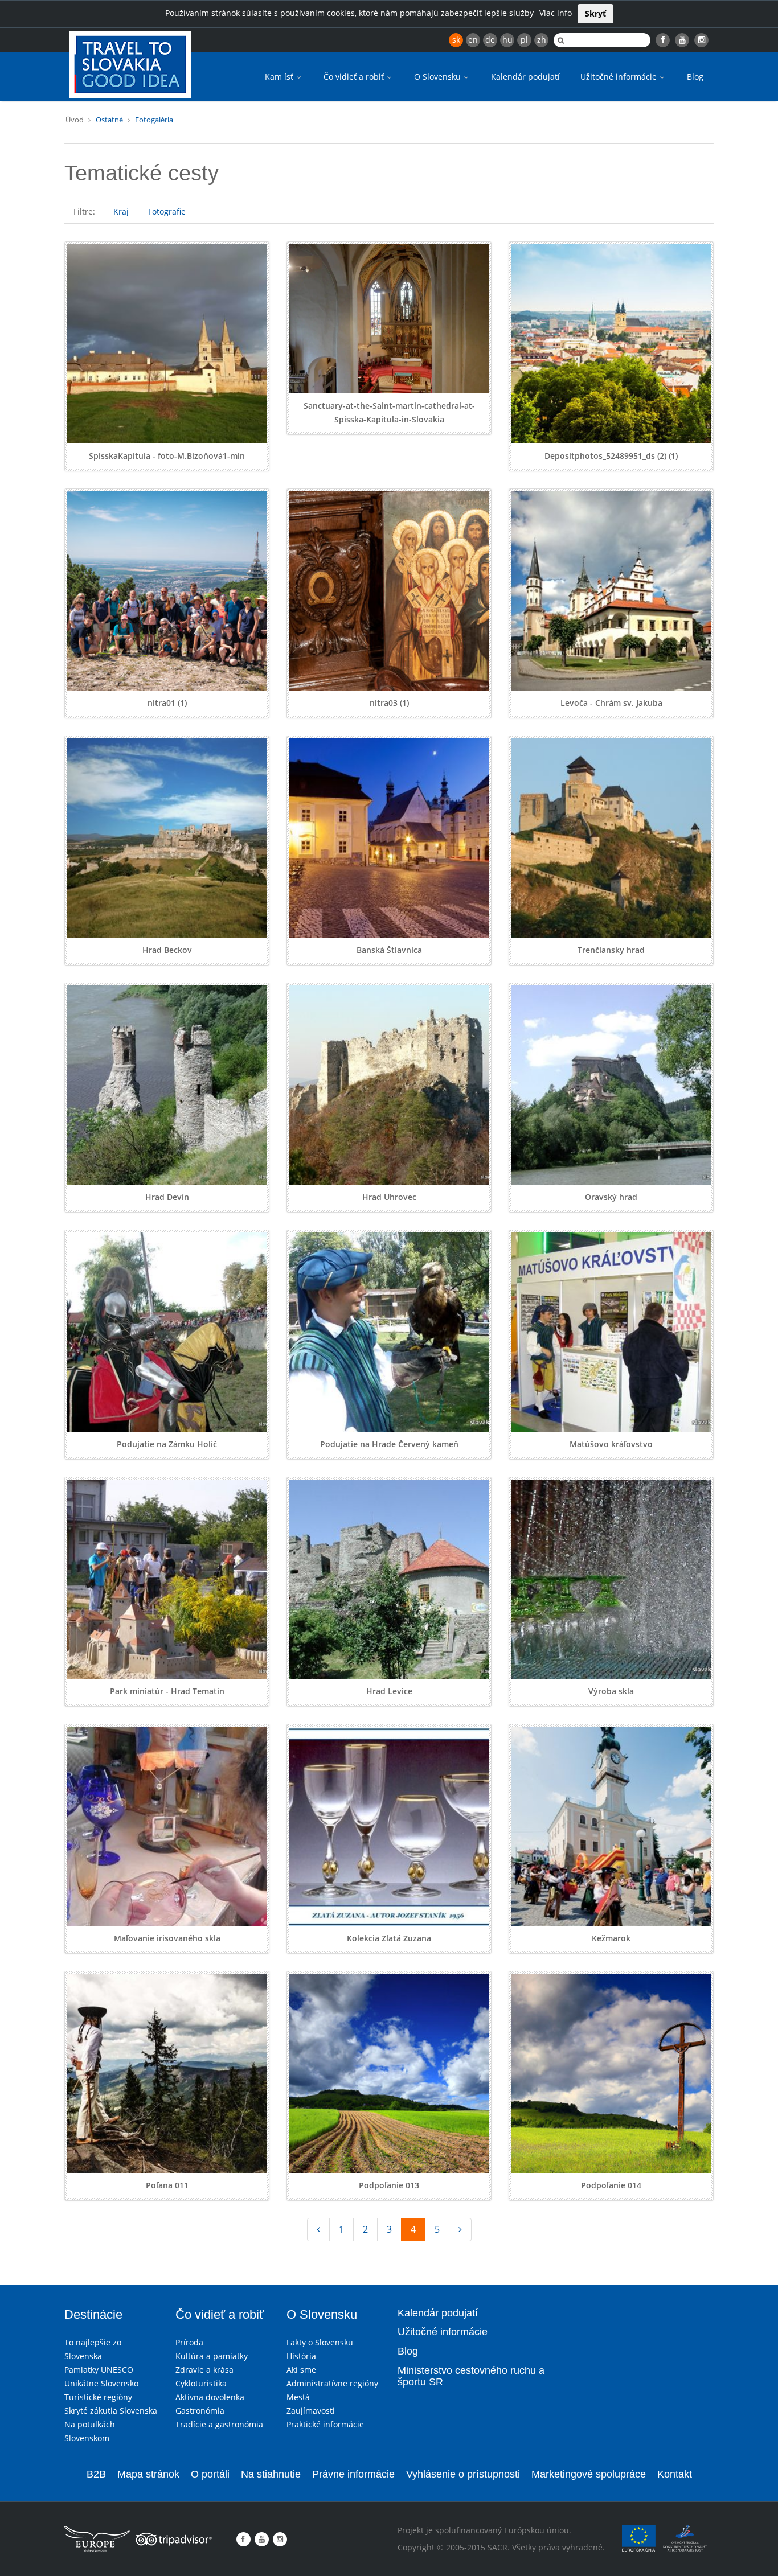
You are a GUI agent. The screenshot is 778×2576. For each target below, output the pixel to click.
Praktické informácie (325, 2424)
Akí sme (301, 2370)
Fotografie (167, 211)
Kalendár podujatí (525, 77)
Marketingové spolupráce (589, 2474)
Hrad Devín (167, 1197)
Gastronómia (200, 2411)
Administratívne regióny (332, 2383)
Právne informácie (353, 2474)
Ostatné (109, 120)
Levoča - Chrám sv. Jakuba (611, 703)
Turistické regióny (98, 2397)
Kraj (121, 211)
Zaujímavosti (311, 2411)
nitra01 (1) (167, 703)
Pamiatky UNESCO (99, 2370)
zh (542, 40)
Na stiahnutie (271, 2474)
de (490, 40)
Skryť (595, 13)
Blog (695, 77)
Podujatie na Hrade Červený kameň (389, 1444)
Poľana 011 (167, 2185)
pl (524, 40)
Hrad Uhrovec (389, 1197)
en (473, 40)
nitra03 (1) (389, 703)
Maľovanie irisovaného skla (167, 1938)
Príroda (189, 2342)
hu (507, 40)
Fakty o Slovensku (320, 2342)
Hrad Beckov (167, 950)
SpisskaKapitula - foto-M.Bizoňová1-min (167, 456)
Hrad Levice (389, 1691)
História (301, 2356)
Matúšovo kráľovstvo (611, 1444)
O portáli (210, 2474)
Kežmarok (611, 1938)
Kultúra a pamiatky (212, 2356)
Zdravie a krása (204, 2370)
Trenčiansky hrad (611, 950)
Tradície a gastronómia (219, 2424)
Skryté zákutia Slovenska (111, 2411)
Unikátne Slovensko (101, 2383)
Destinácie (93, 2314)
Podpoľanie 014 (611, 2185)
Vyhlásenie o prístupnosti (463, 2474)
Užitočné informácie (620, 77)
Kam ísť (280, 77)
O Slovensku (439, 77)
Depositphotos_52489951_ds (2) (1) (611, 456)
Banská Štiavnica (389, 950)
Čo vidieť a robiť (355, 77)
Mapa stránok (148, 2474)
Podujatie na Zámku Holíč (167, 1444)
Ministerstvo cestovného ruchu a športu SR (471, 2376)
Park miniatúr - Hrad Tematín (167, 1691)
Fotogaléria (154, 120)
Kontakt (675, 2474)
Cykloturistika (201, 2383)
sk (456, 40)
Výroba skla (611, 1691)
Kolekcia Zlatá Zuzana (389, 1938)
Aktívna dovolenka (210, 2397)
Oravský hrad (611, 1197)
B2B (96, 2474)
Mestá (298, 2397)
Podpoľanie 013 (389, 2185)
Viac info (556, 13)
